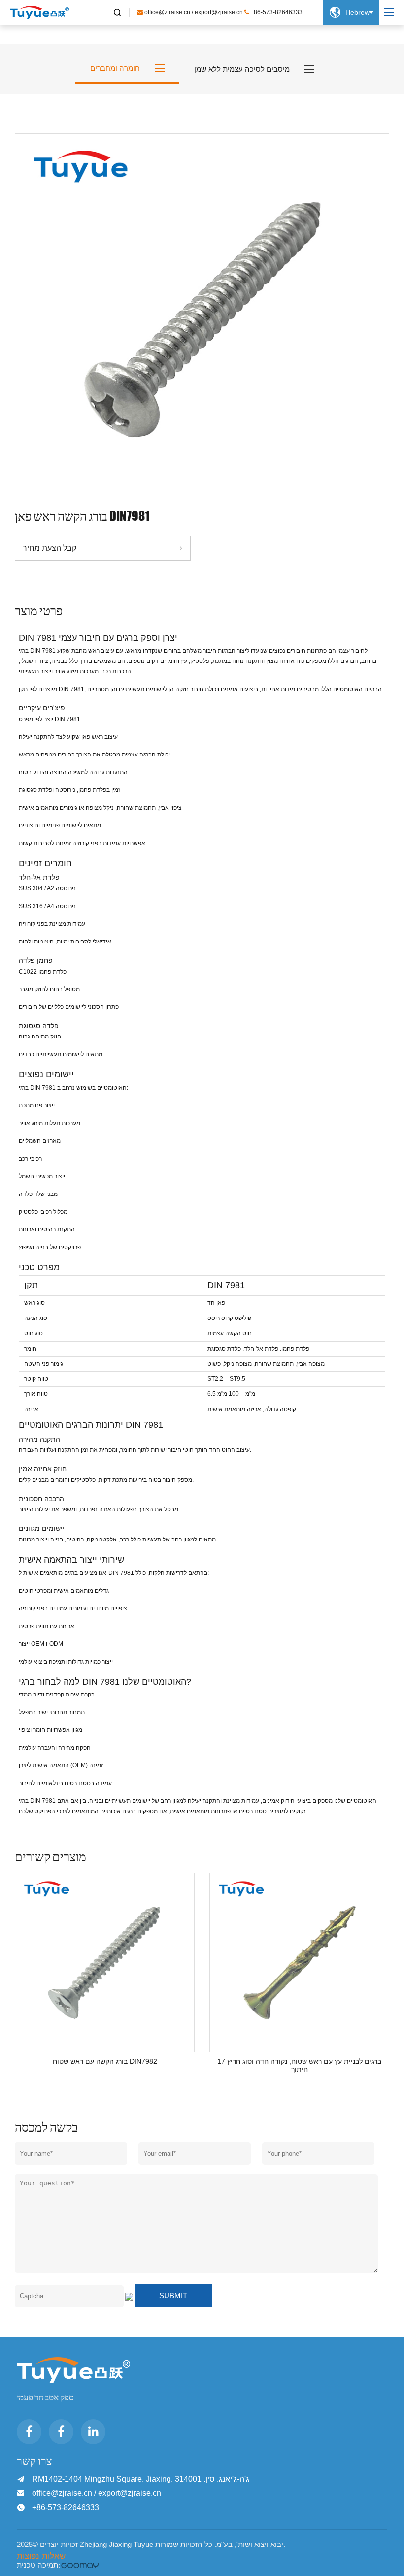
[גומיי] (80, 2565)
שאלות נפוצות (41, 2556)
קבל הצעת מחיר (103, 548)
